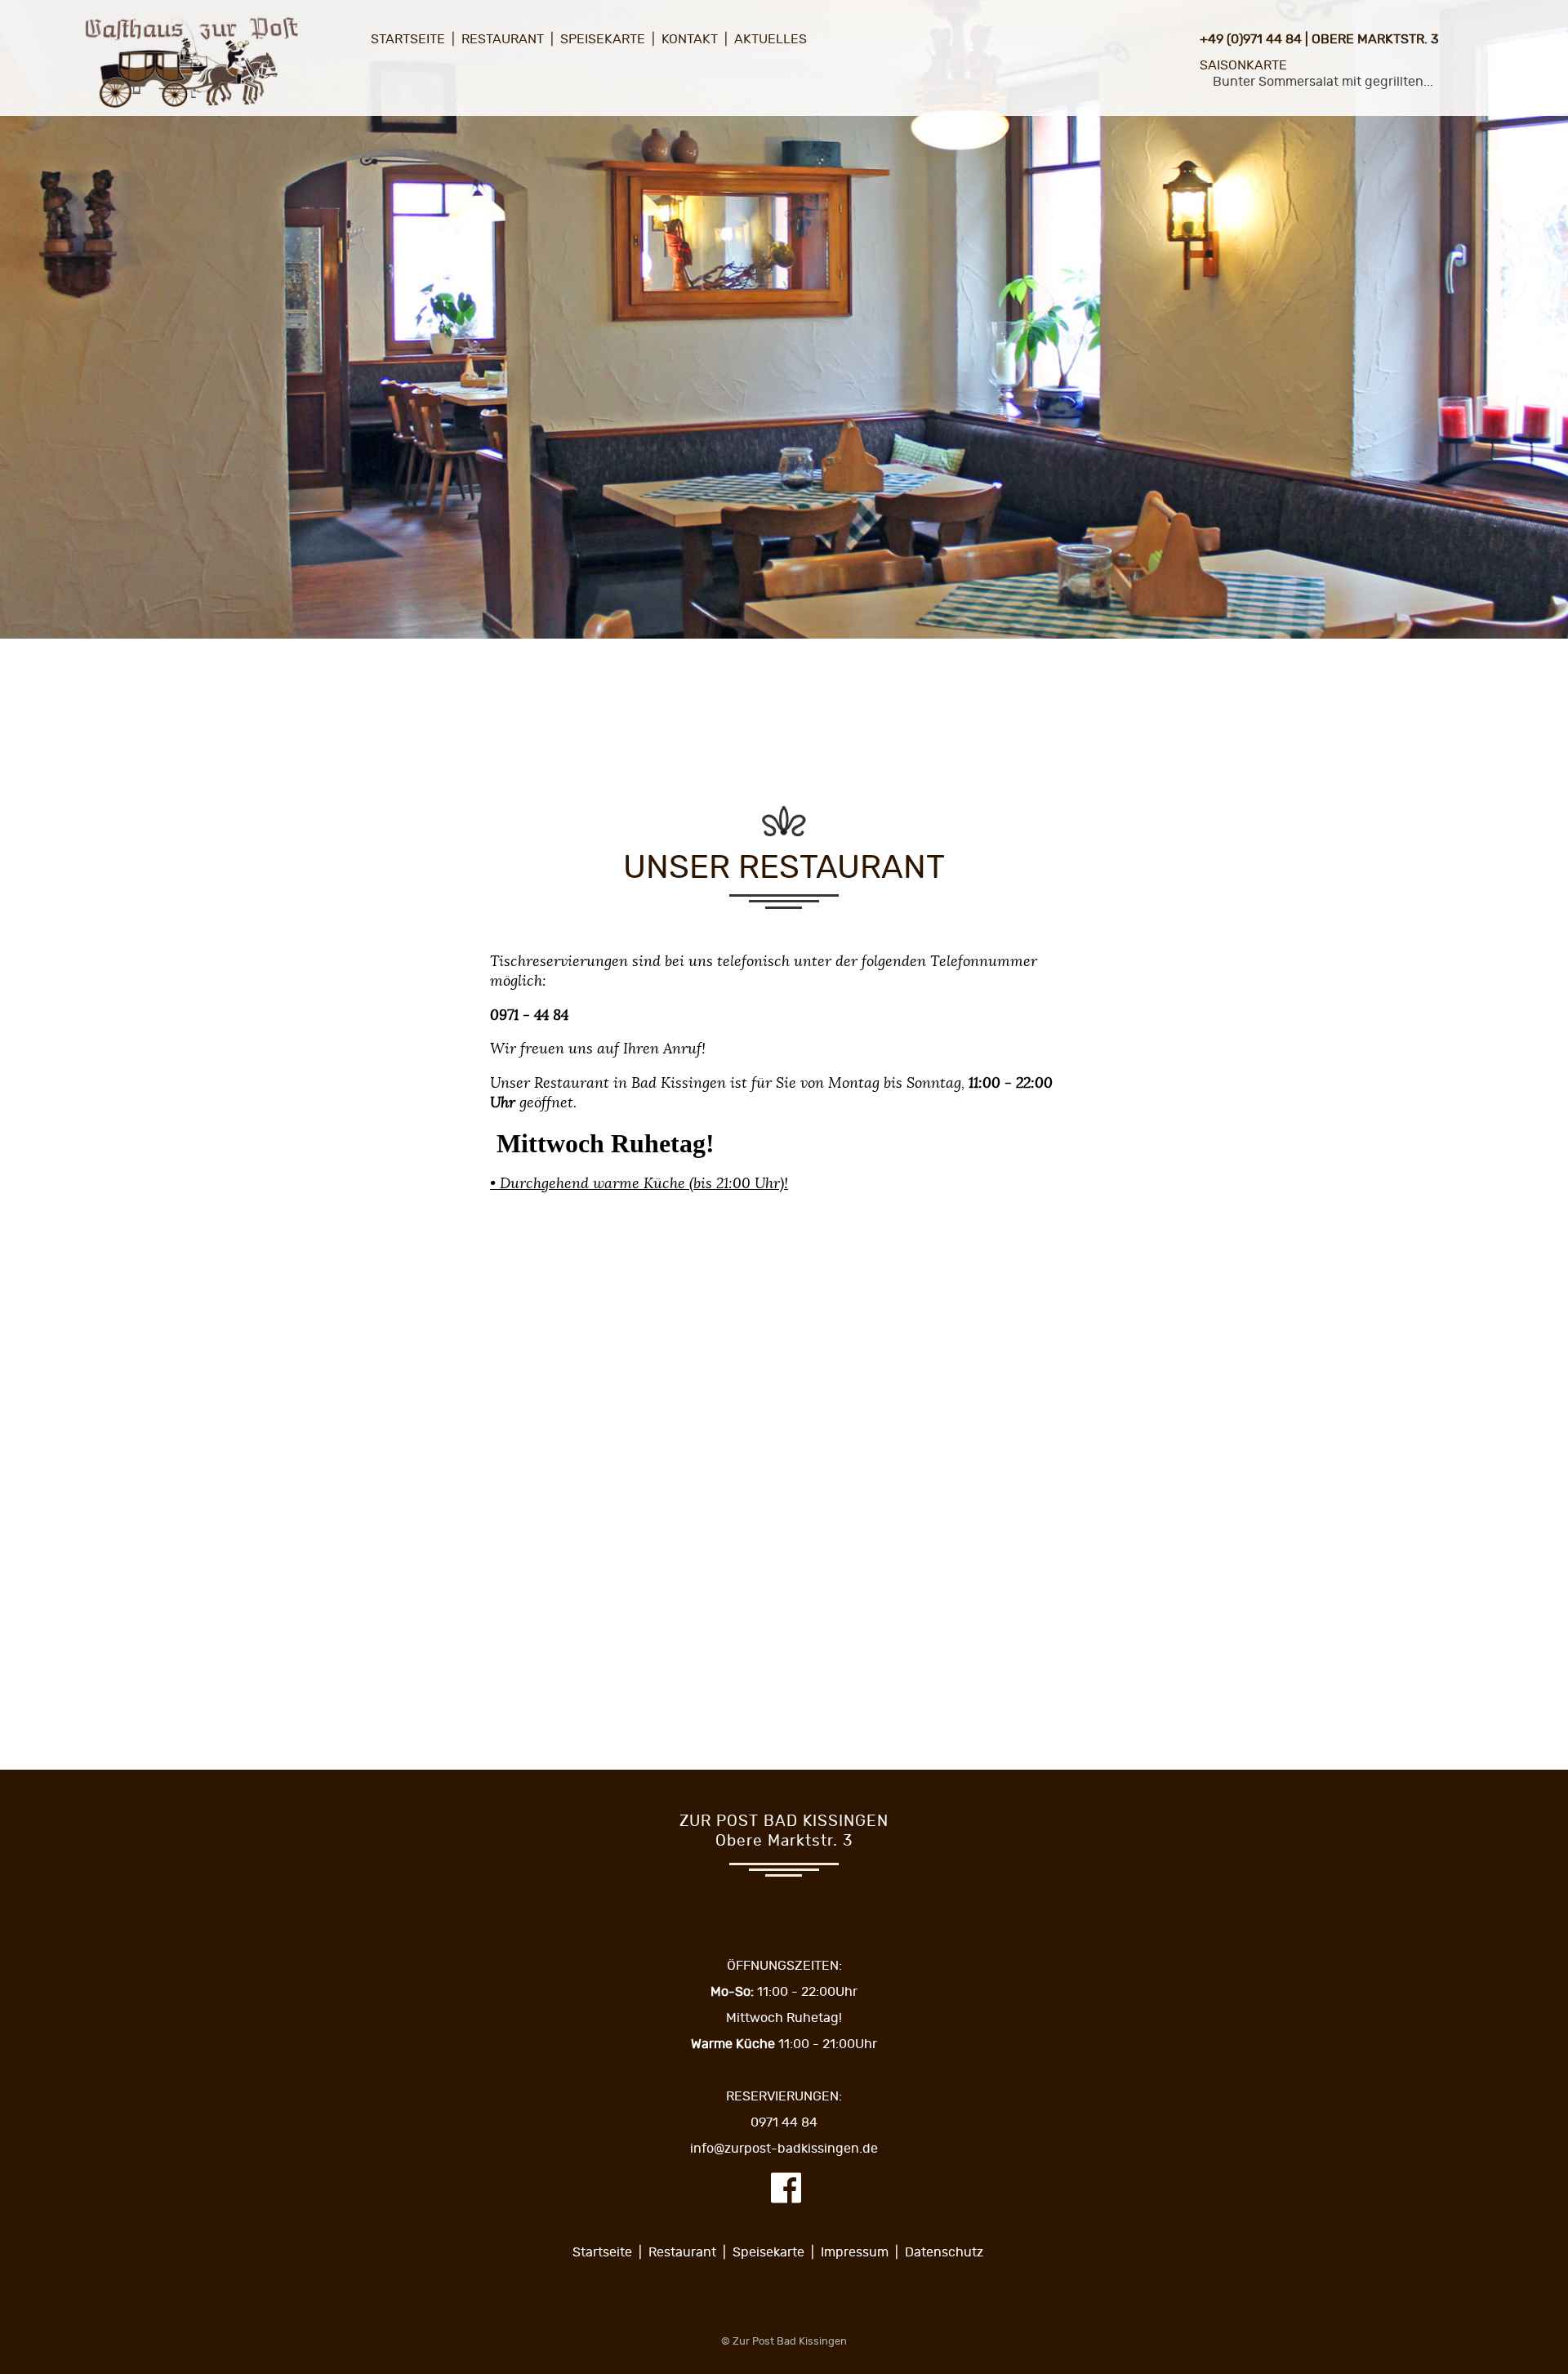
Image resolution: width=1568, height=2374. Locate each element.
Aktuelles (771, 39)
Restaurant (503, 39)
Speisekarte (603, 39)
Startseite (408, 39)
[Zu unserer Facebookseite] (786, 2200)
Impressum (855, 2252)
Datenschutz (944, 2252)
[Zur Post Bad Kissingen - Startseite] (191, 109)
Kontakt (690, 39)
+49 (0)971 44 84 (1251, 39)
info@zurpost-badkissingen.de (784, 2149)
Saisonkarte (1243, 65)
